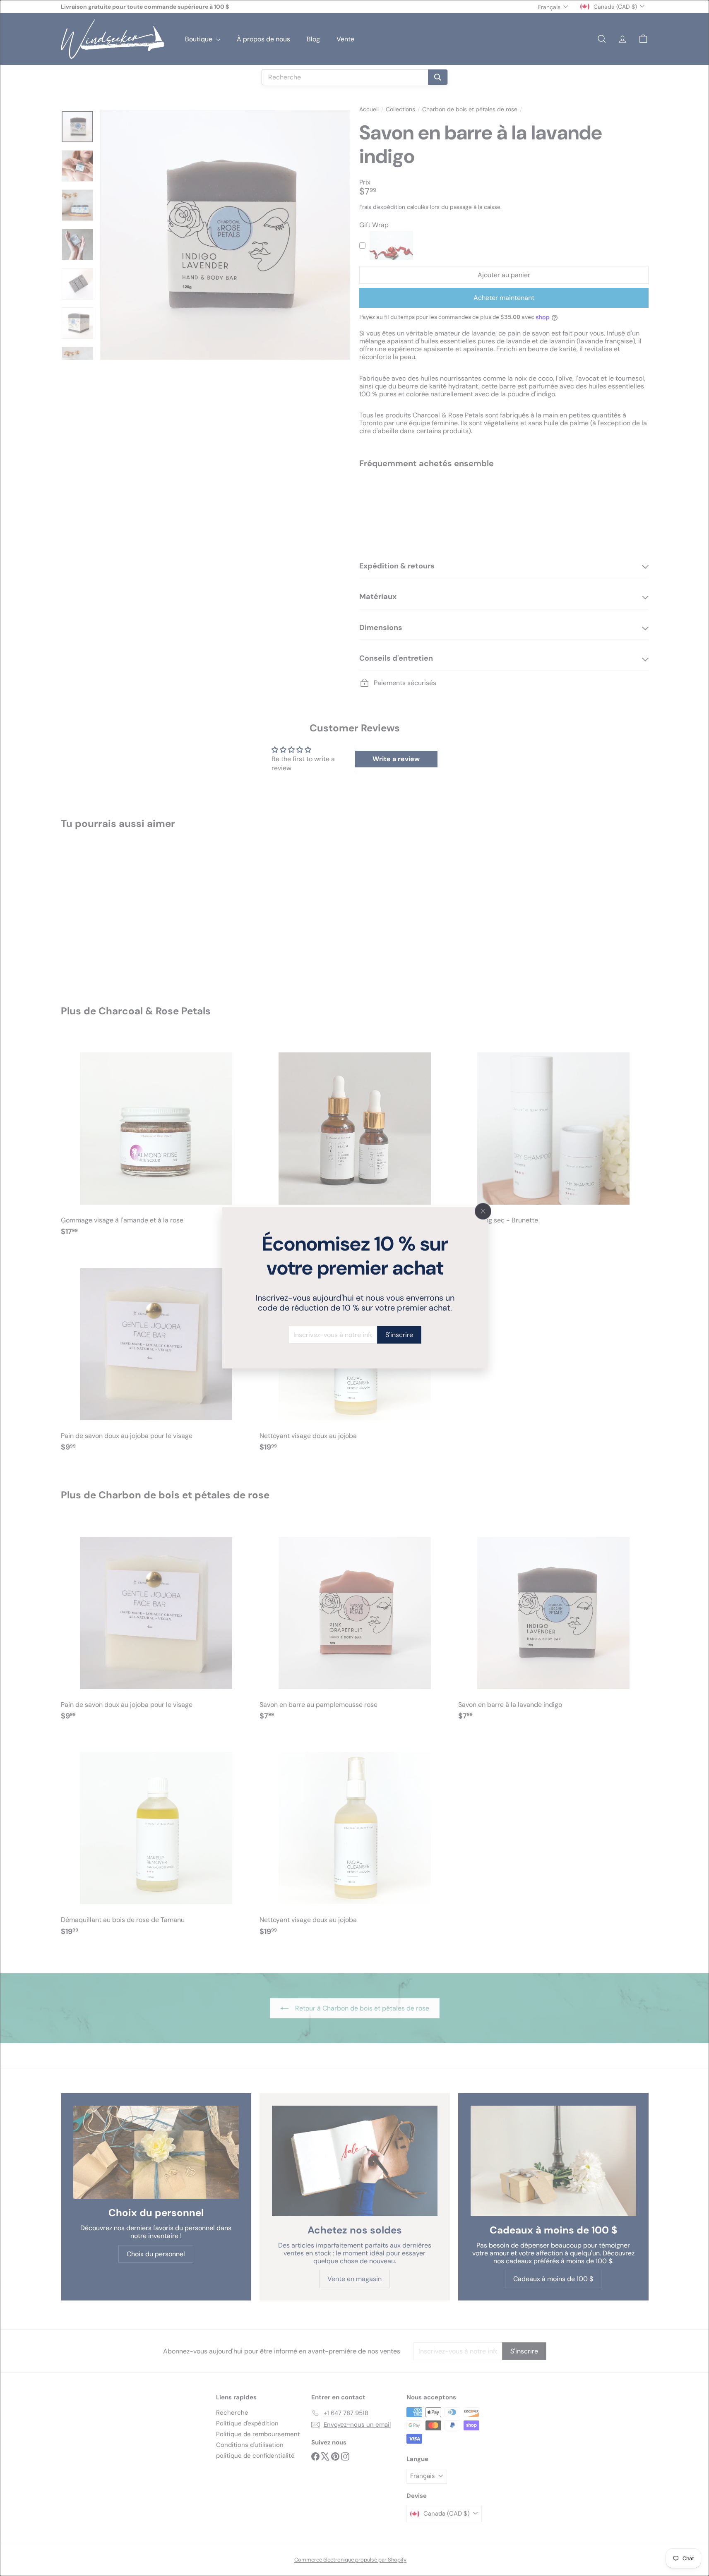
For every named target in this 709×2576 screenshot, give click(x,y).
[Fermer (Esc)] (483, 1211)
